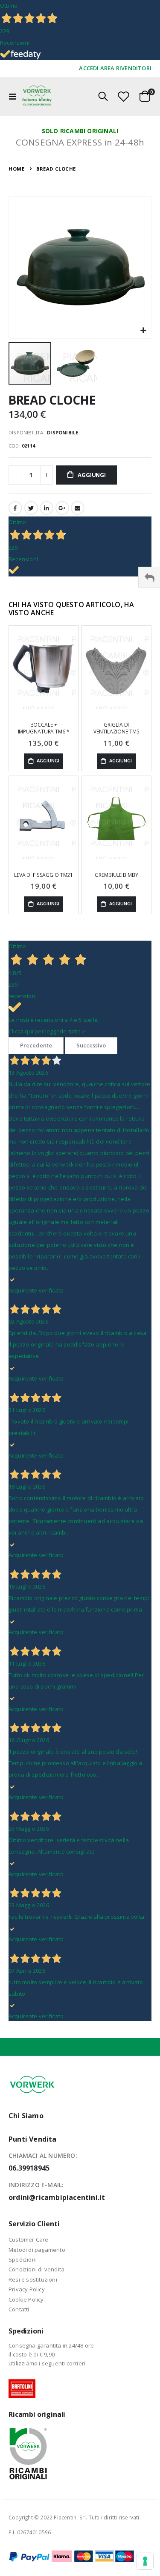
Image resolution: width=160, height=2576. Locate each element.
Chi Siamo (26, 2116)
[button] (144, 331)
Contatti (19, 2309)
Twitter (31, 508)
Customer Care (29, 2239)
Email (78, 508)
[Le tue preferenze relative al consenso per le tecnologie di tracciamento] (145, 2561)
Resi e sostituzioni (33, 2279)
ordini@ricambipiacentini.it (57, 2197)
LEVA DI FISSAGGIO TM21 (44, 875)
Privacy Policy (27, 2289)
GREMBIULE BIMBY (116, 875)
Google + (62, 508)
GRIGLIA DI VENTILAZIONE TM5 (116, 728)
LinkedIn (47, 508)
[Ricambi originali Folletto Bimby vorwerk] (37, 96)
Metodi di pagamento (37, 2250)
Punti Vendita (33, 2139)
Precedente (36, 1045)
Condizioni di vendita (36, 2269)
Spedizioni (23, 2259)
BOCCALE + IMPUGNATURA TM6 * (44, 728)
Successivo (91, 1045)
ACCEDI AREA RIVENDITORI (115, 68)
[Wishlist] (124, 96)
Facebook (15, 508)
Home (16, 169)
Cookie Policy (26, 2299)
